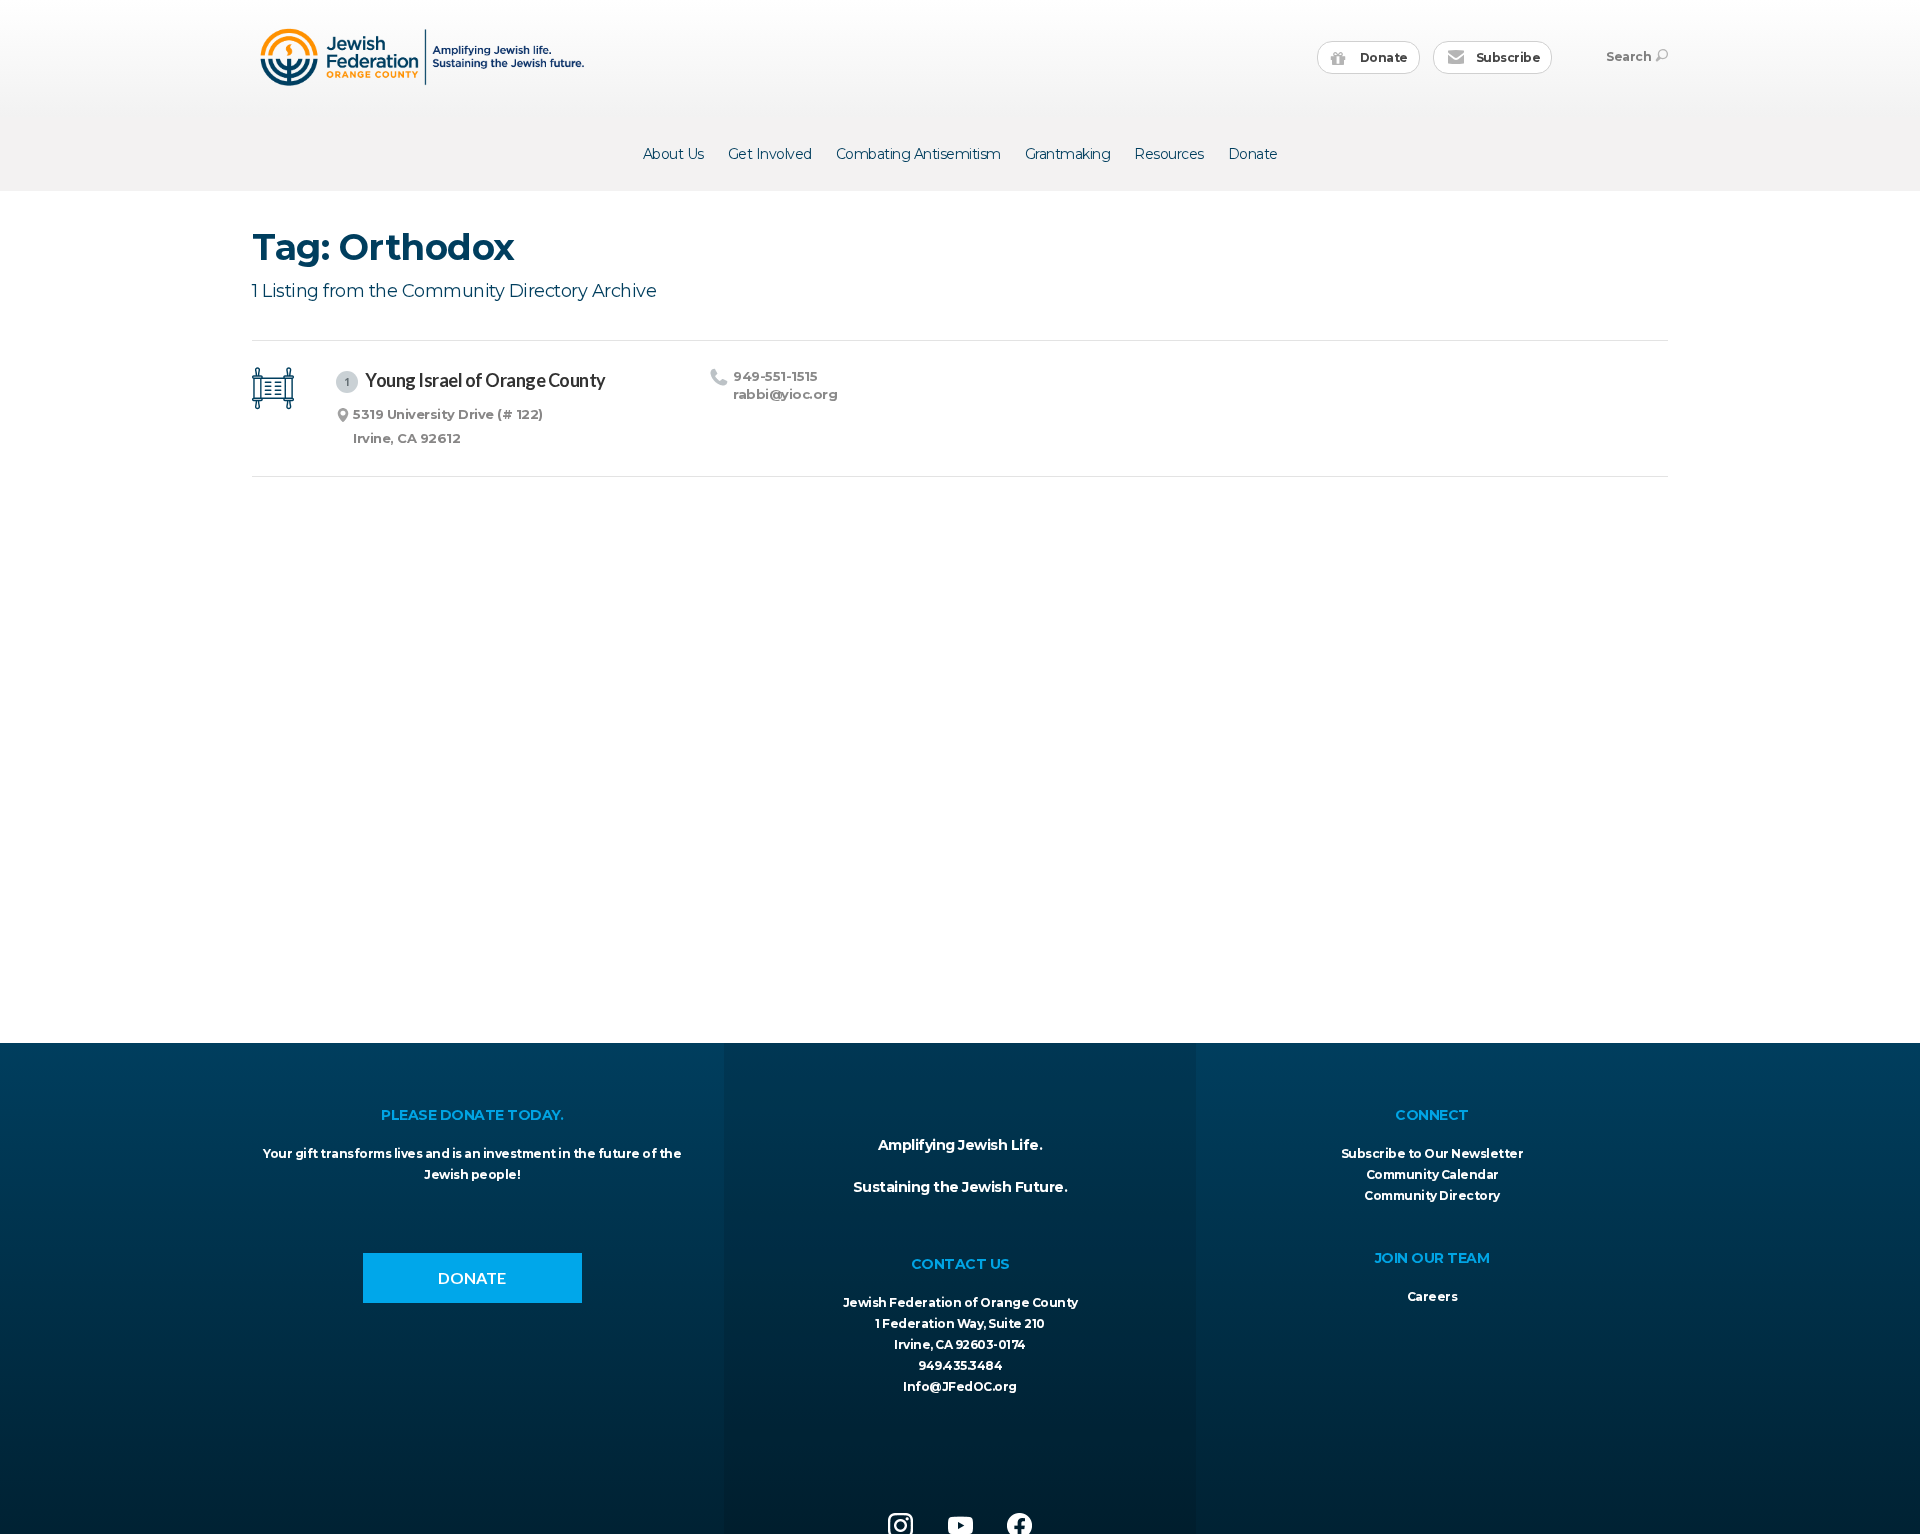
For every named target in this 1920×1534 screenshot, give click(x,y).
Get (770, 154)
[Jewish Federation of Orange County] (424, 57)
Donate (1382, 57)
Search (1628, 56)
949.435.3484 (960, 1365)
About (673, 154)
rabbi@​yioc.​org (785, 394)
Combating (918, 154)
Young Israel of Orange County (474, 380)
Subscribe (1506, 57)
